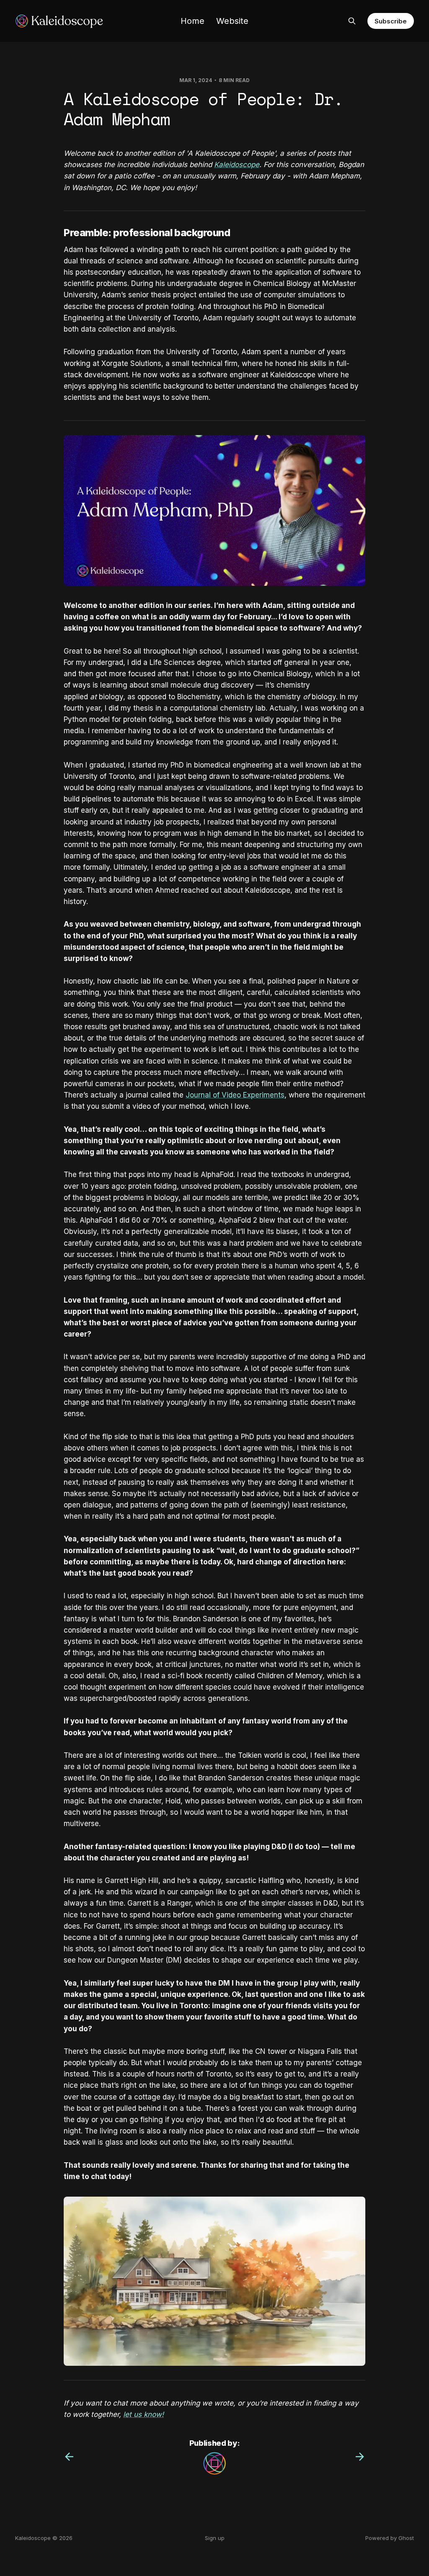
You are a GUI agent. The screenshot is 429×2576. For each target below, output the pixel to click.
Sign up (215, 2538)
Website (232, 21)
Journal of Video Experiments (235, 1095)
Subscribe (391, 21)
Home (193, 21)
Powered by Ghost (390, 2538)
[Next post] (360, 2457)
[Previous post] (69, 2457)
